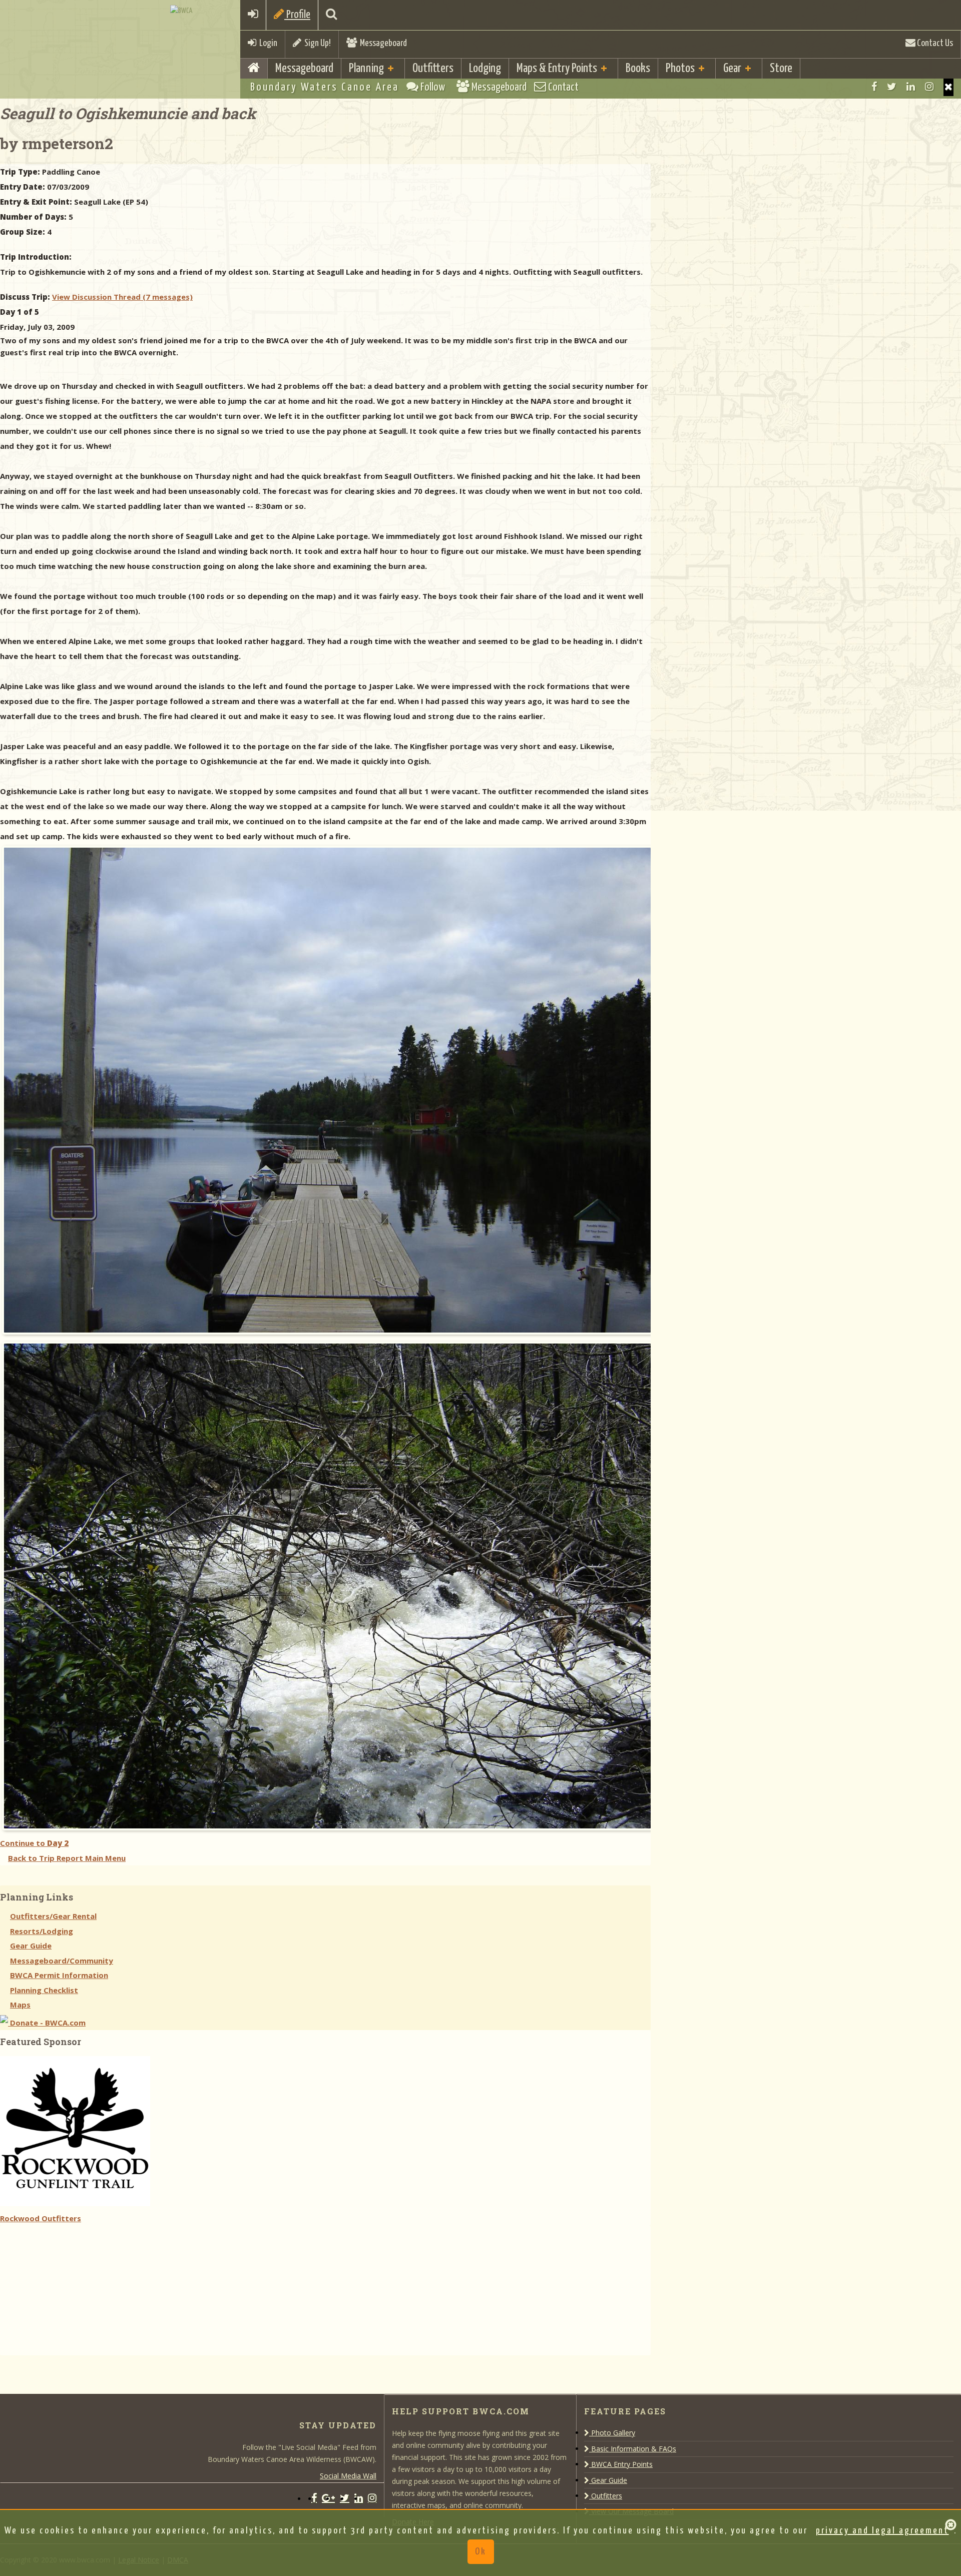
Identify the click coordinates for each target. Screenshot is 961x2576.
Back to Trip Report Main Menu (67, 1858)
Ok (481, 2552)
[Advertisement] (75, 2288)
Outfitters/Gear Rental (53, 1916)
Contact (562, 87)
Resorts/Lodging (42, 1931)
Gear (732, 69)
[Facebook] (874, 87)
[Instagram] (929, 87)
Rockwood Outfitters (41, 2218)
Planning (366, 69)
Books (638, 69)
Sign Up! (316, 43)
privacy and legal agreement (882, 2531)
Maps (20, 2005)
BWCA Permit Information (59, 1975)
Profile (297, 15)
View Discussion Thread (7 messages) (122, 297)
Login (267, 43)
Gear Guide (31, 1946)
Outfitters (433, 69)
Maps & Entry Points (557, 69)
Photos (680, 69)
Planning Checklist (44, 1990)
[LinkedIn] (911, 87)
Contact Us (934, 43)
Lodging (485, 69)
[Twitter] (892, 87)
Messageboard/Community (62, 1961)
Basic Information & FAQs (633, 2449)
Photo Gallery (612, 2433)
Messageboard (382, 43)
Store (781, 69)
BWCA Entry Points (621, 2464)
